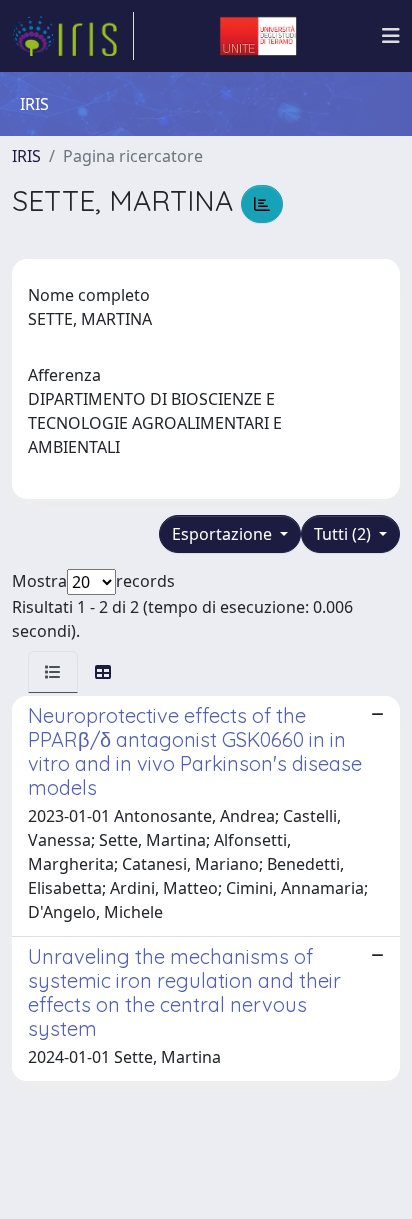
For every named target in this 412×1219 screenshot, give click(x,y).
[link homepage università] (258, 36)
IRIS (26, 156)
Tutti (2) (344, 534)
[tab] (53, 672)
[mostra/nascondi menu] (391, 36)
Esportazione (224, 534)
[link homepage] (73, 36)
